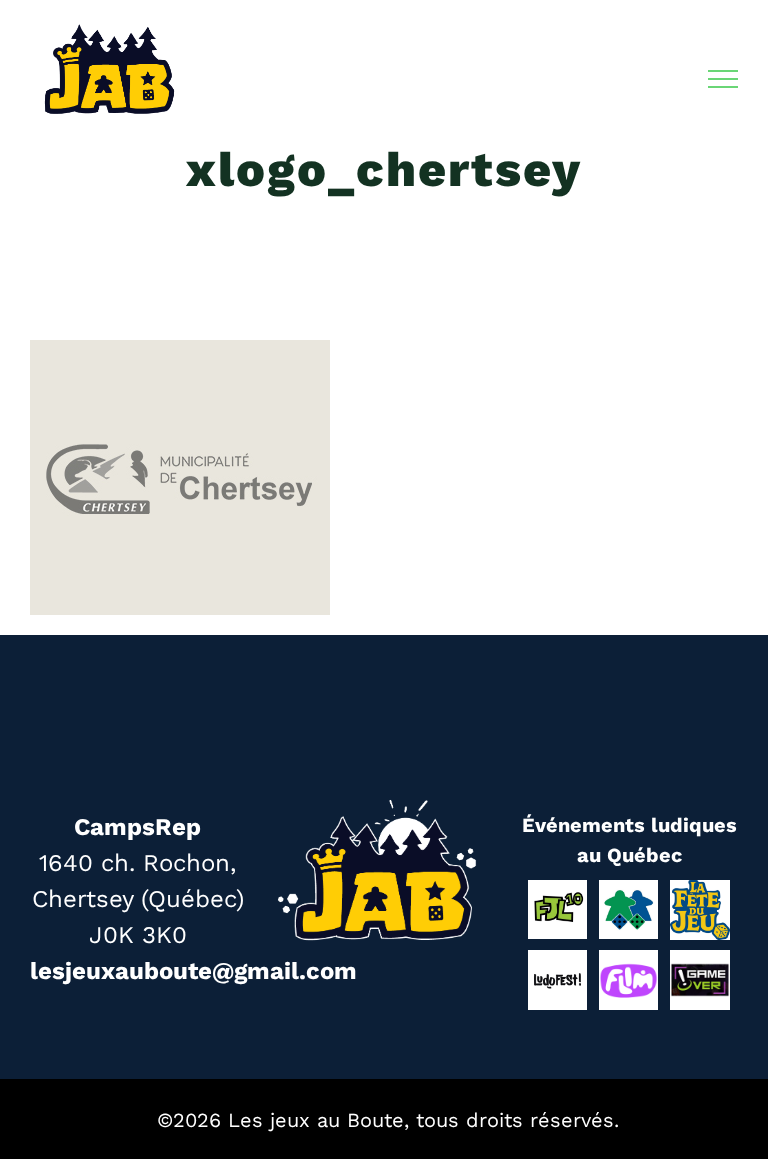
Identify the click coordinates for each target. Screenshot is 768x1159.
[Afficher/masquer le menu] (723, 79)
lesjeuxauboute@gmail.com (193, 971)
